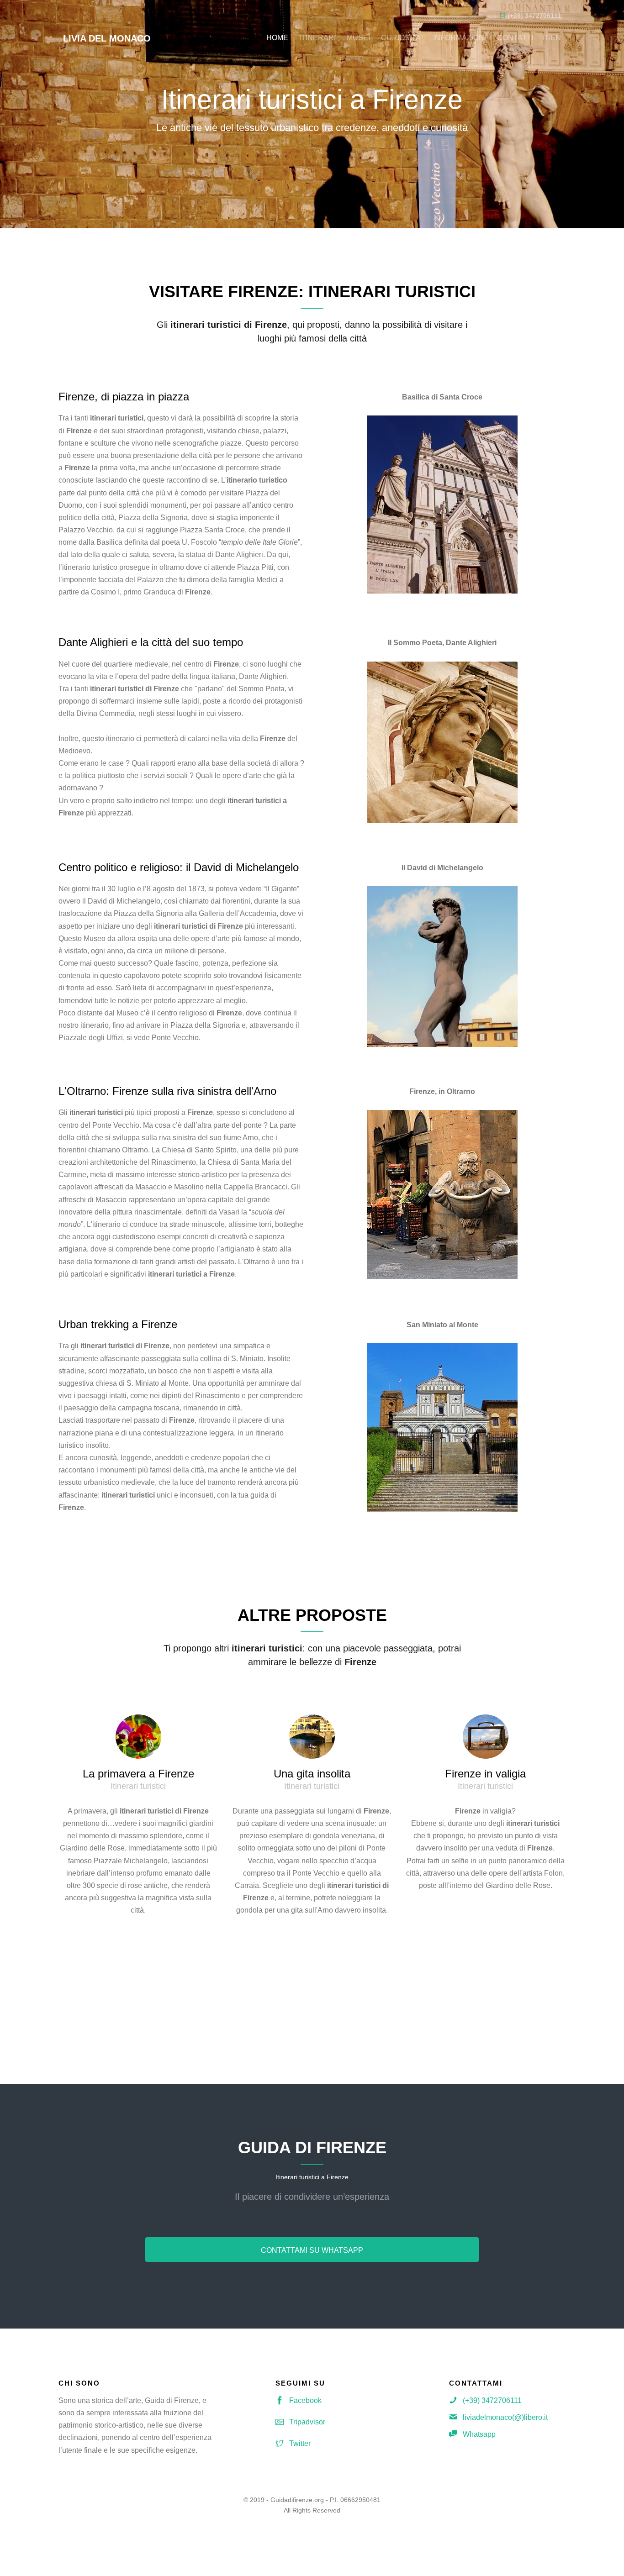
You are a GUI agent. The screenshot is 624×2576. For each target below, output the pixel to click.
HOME (277, 38)
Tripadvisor (307, 2422)
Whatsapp (479, 2434)
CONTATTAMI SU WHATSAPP (312, 2250)
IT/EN (552, 38)
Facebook (305, 2400)
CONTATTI (515, 38)
